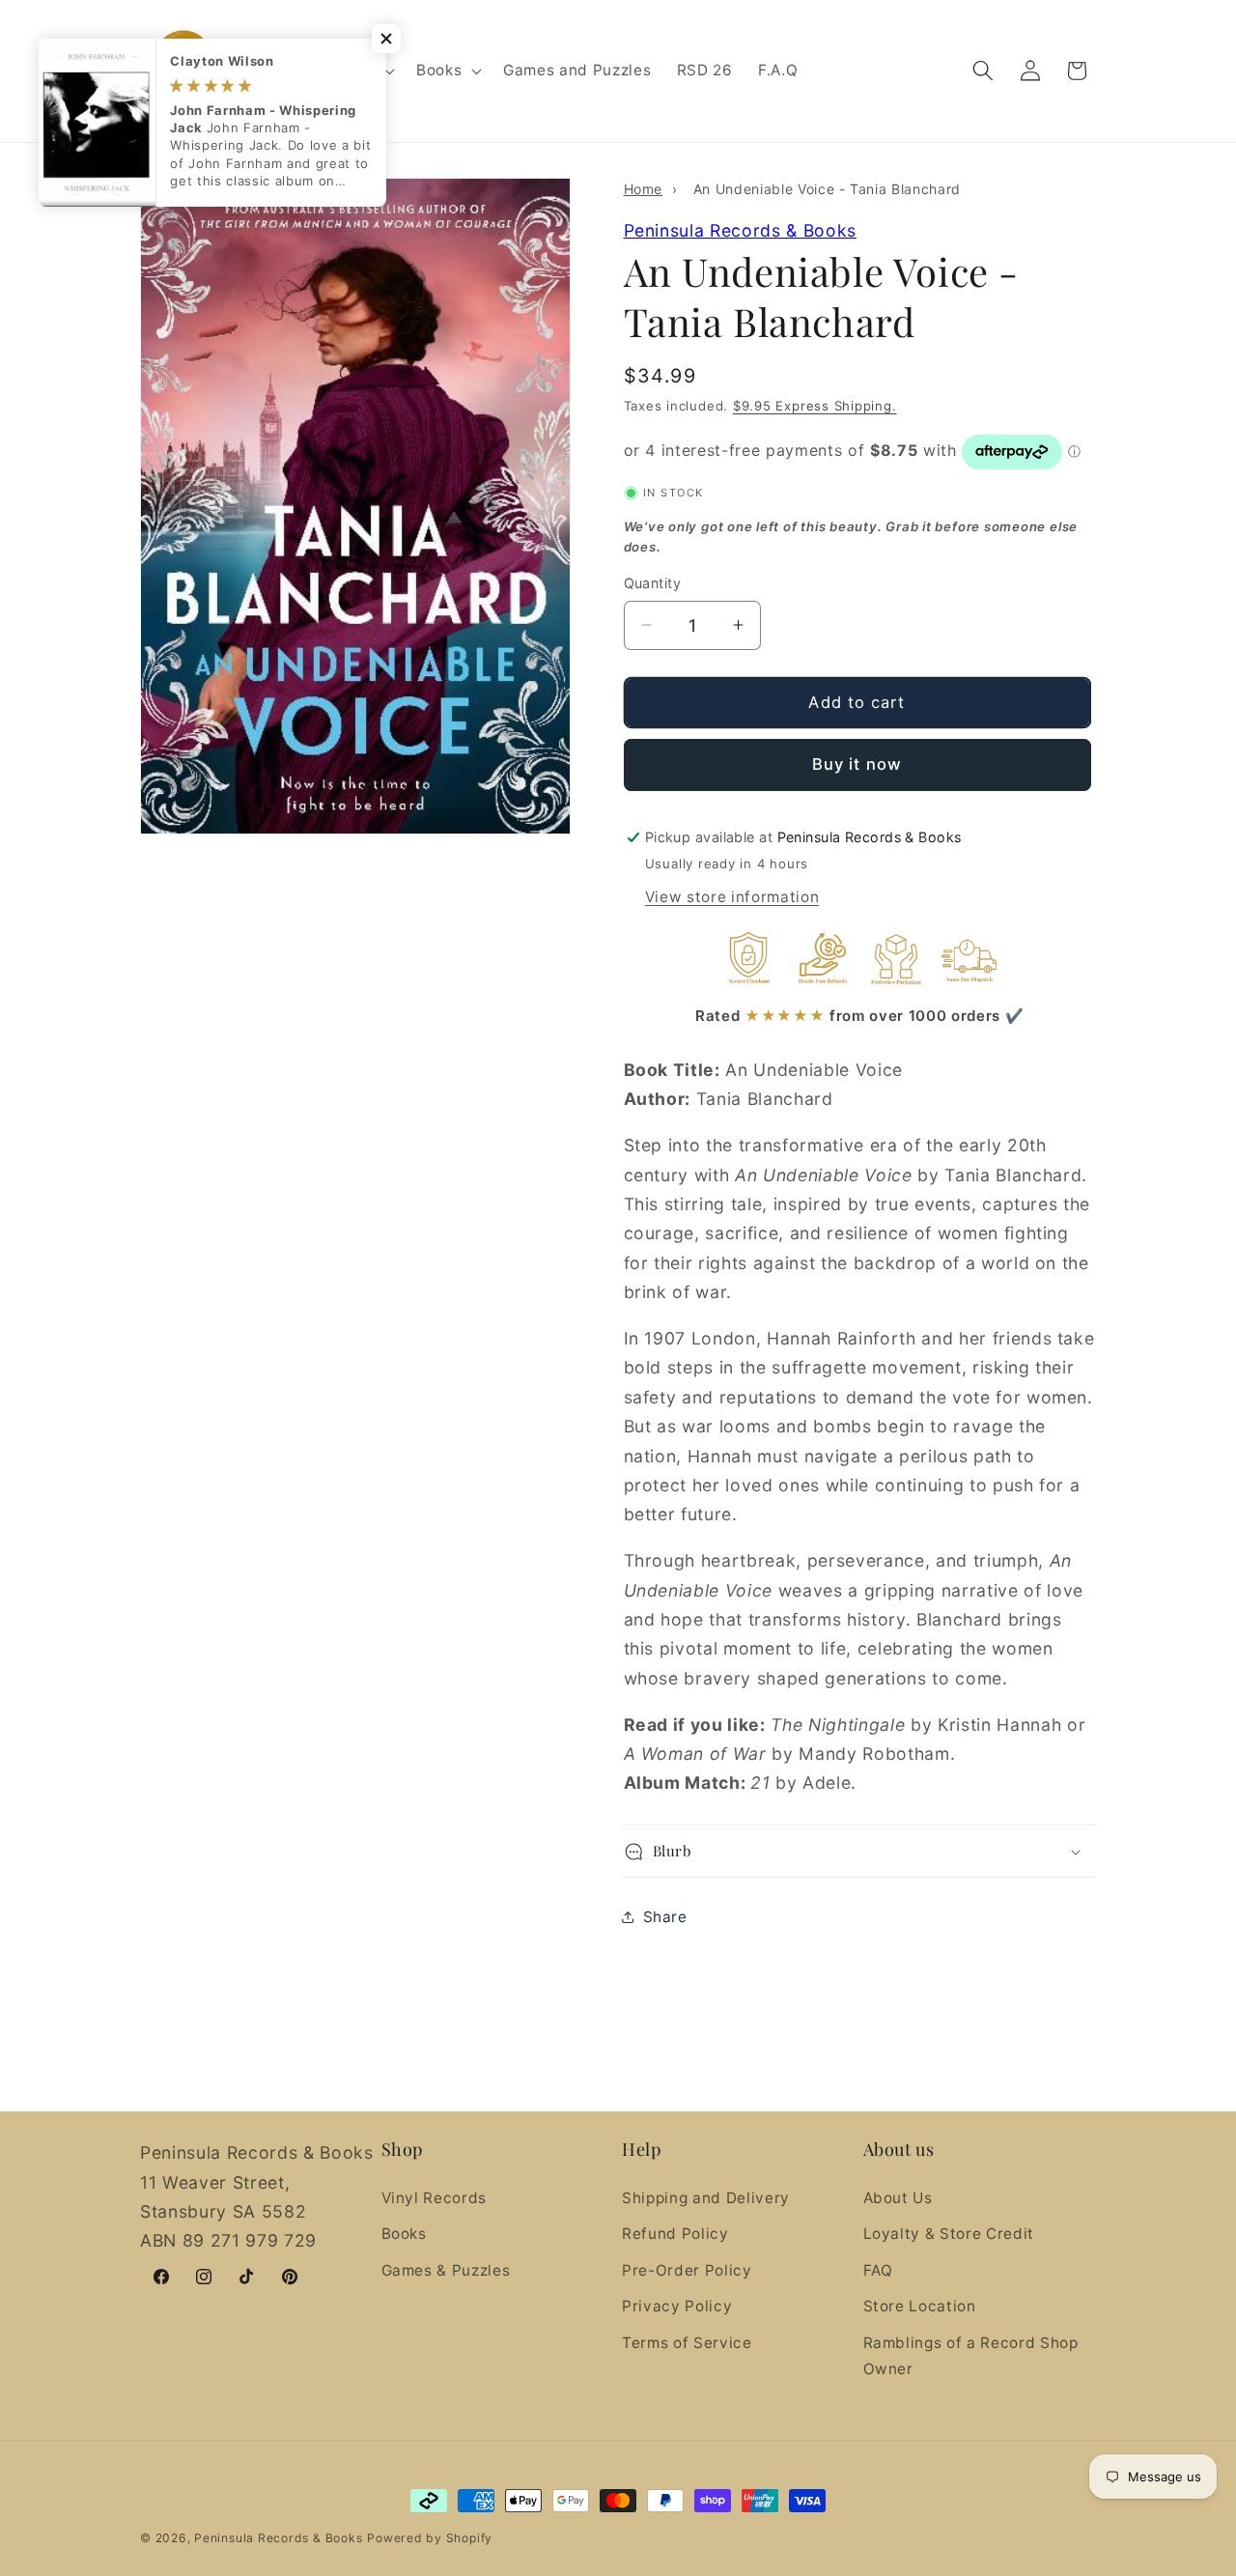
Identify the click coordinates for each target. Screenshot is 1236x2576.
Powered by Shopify (430, 2538)
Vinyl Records (435, 2197)
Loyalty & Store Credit (949, 2234)
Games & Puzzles (446, 2269)
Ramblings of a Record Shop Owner (971, 2356)
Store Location (920, 2306)
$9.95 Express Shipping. (815, 406)
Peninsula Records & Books (741, 230)
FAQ (878, 2269)
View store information (732, 897)
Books (404, 2234)
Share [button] (665, 1917)
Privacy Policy (677, 2306)
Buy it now (857, 764)
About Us (898, 2197)
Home (644, 189)
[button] (447, 71)
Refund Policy (675, 2234)
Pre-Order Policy (687, 2269)
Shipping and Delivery (706, 2197)
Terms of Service (687, 2343)
